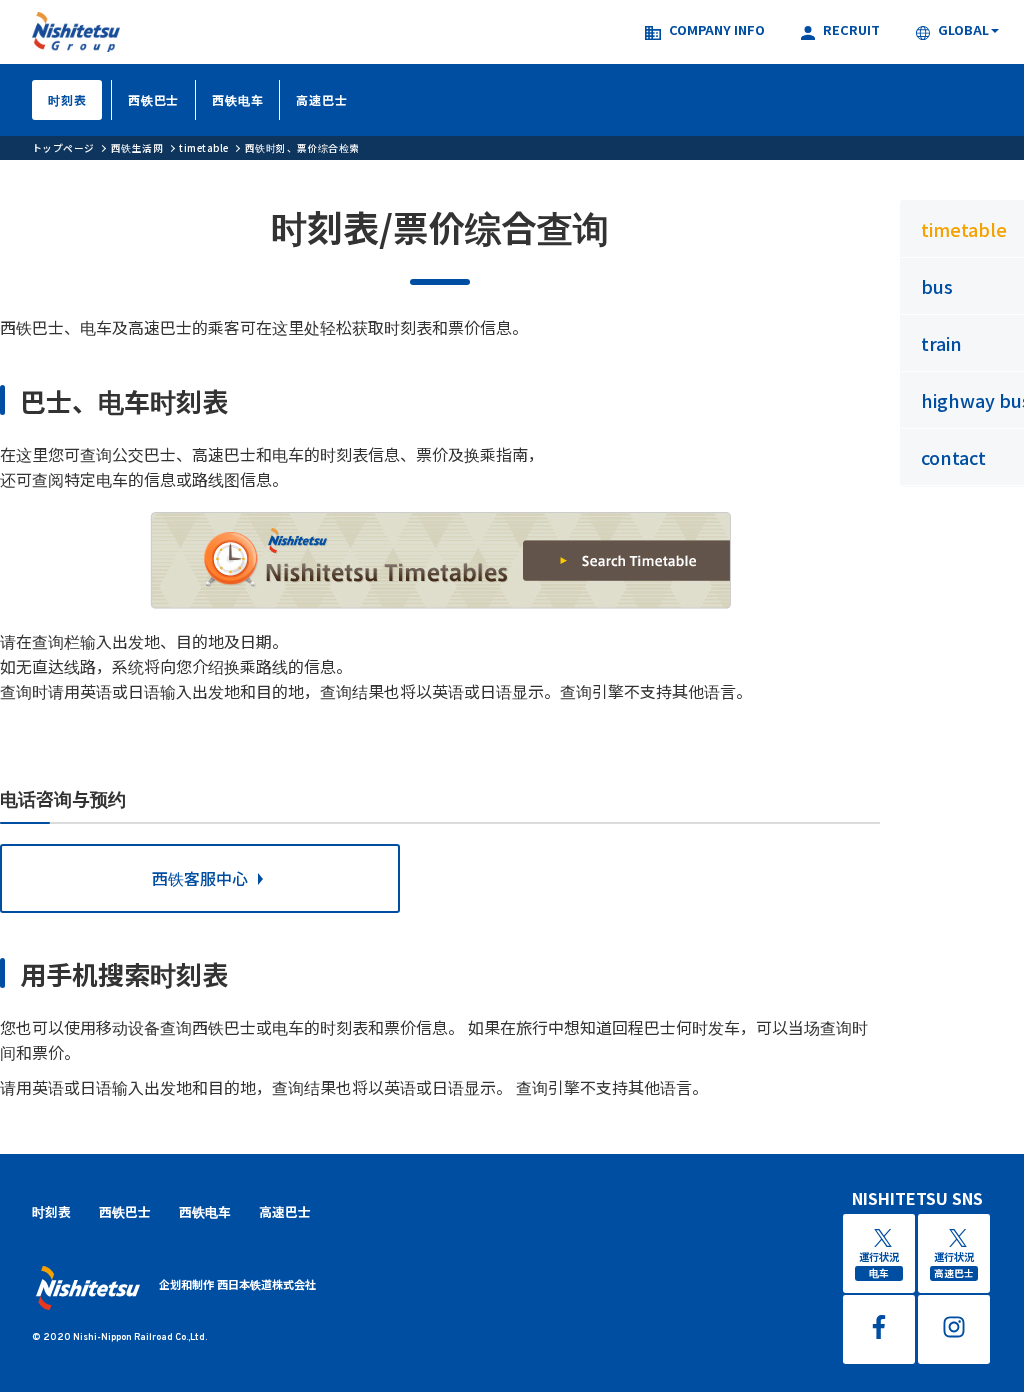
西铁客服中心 (200, 878)
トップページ (63, 148)
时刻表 (67, 99)
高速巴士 (321, 99)
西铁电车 (237, 99)
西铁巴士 (153, 99)
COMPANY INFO (717, 31)
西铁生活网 (137, 148)
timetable (203, 148)
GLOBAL (963, 31)
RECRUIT (851, 31)
